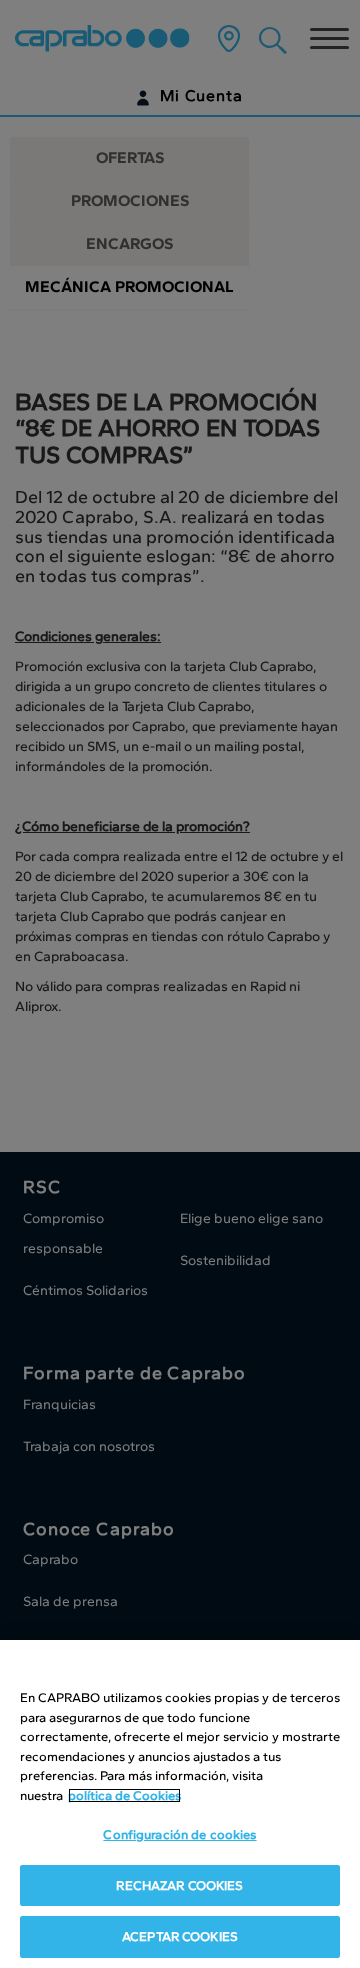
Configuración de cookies (179, 1834)
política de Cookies (124, 1795)
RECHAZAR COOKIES (179, 1885)
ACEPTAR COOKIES (180, 1936)
